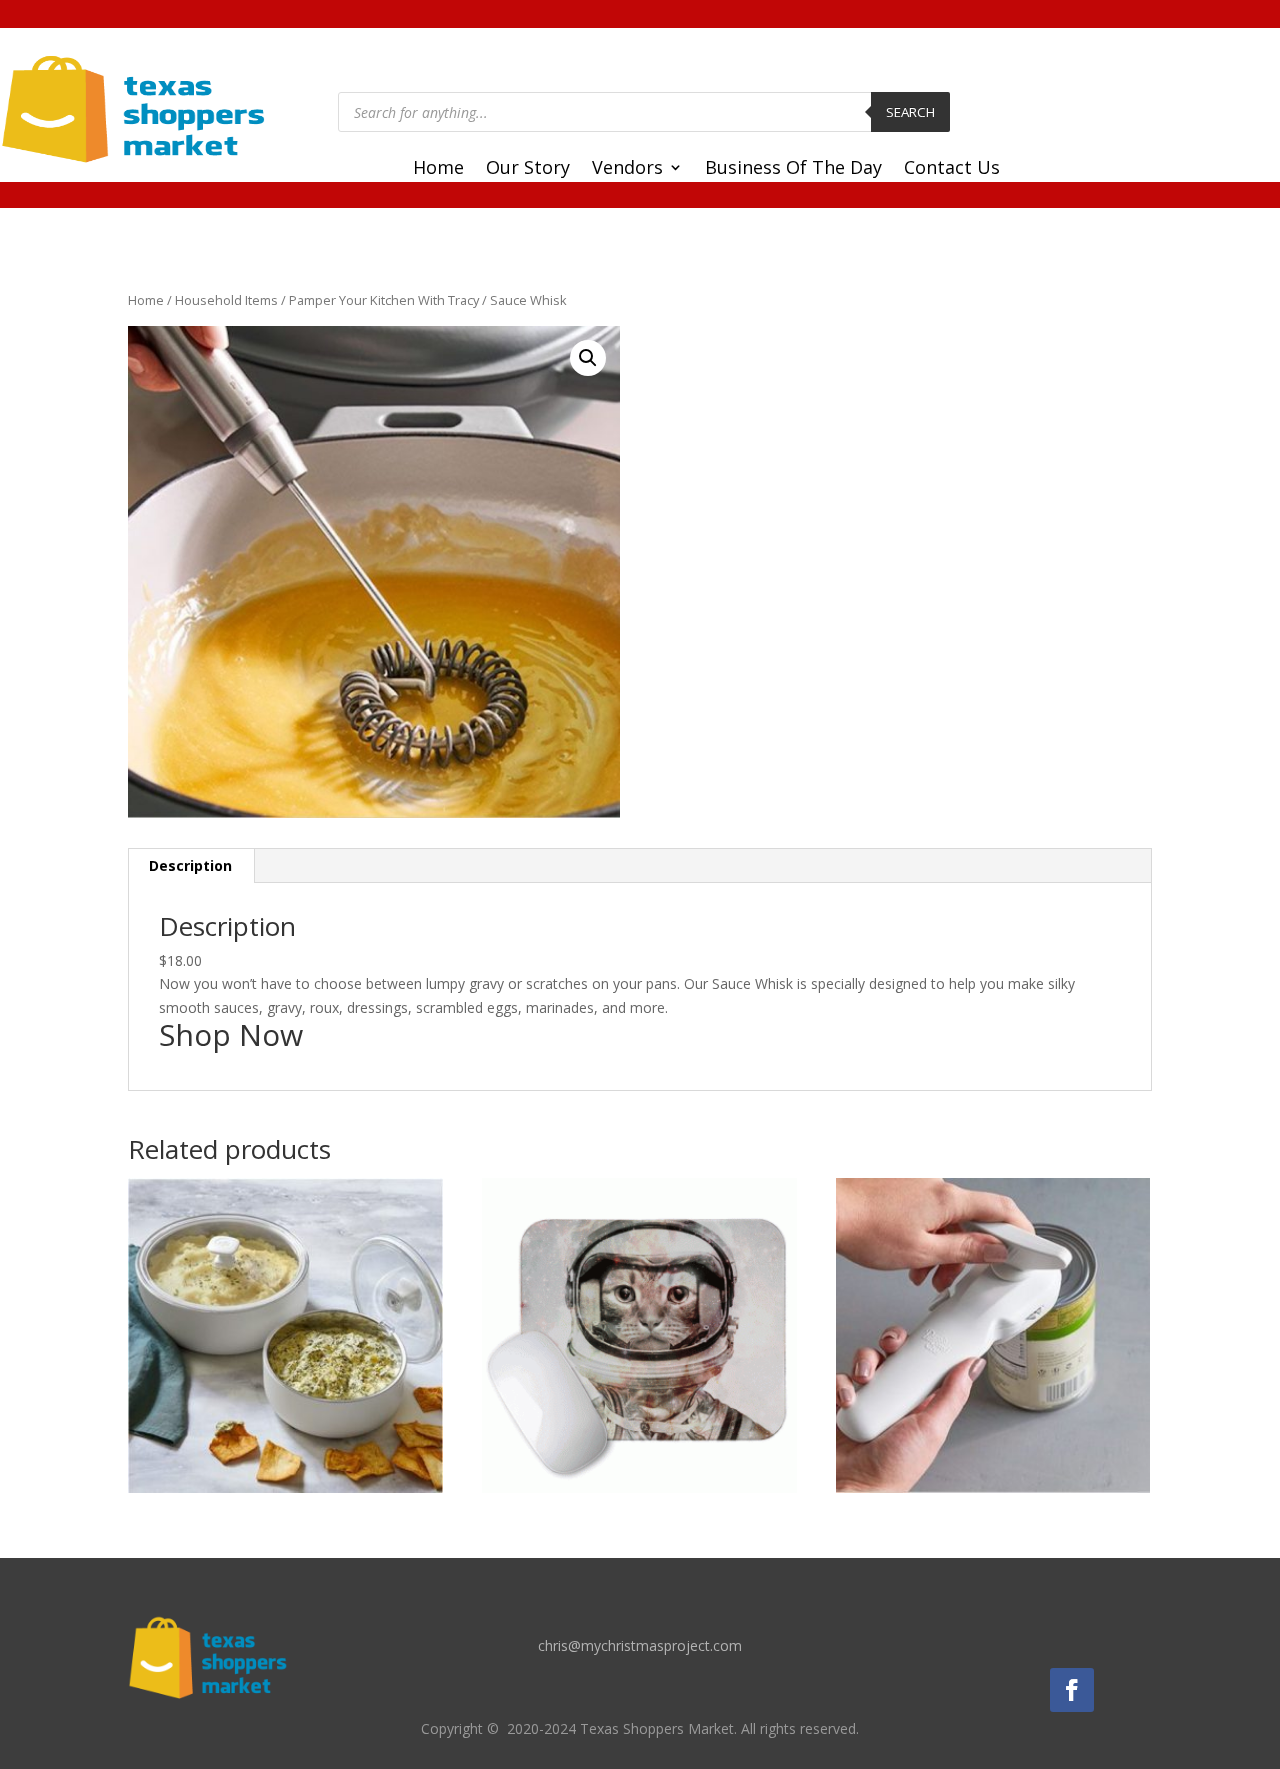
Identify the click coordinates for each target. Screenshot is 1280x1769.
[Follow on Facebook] (1072, 1690)
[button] (588, 358)
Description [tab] (190, 865)
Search (910, 112)
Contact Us (952, 169)
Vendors (627, 169)
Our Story (528, 169)
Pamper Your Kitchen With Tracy (384, 300)
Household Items (226, 300)
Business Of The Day (793, 169)
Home (438, 169)
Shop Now (231, 1034)
